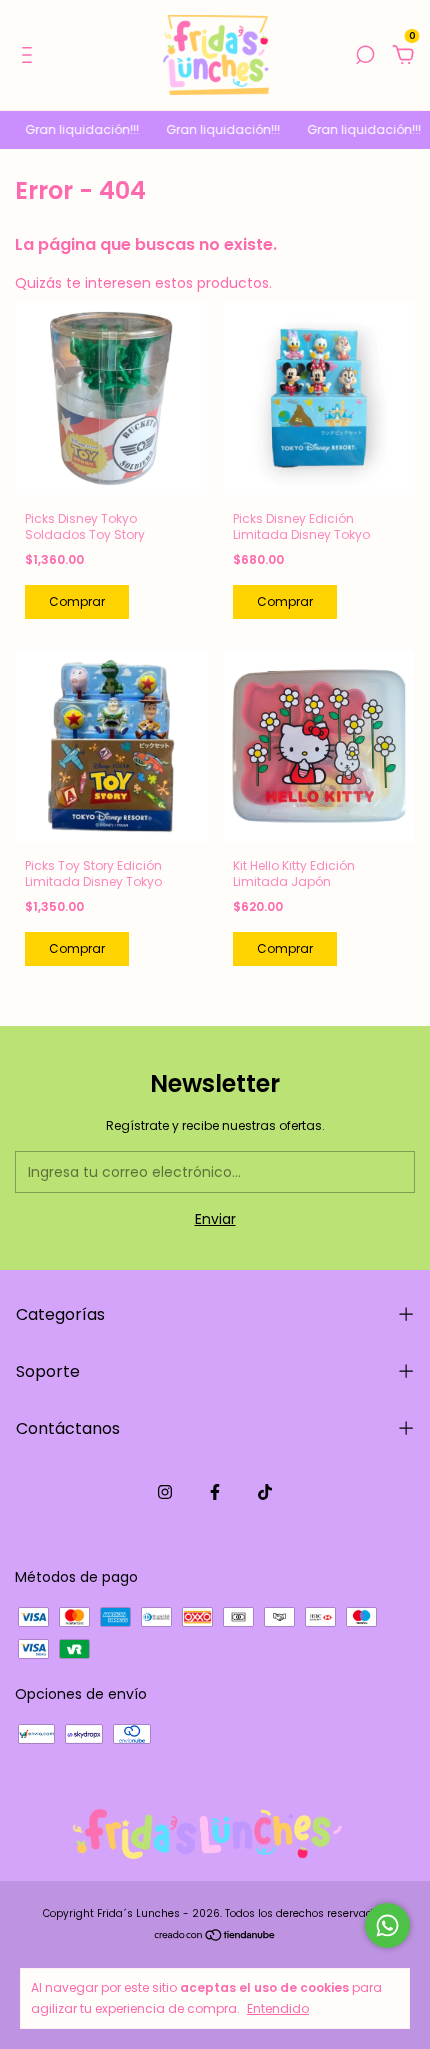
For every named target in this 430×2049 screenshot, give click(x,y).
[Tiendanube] (215, 1937)
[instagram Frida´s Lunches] (165, 1492)
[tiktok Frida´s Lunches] (265, 1492)
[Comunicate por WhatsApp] (387, 1925)
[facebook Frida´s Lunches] (215, 1492)
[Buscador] (365, 56)
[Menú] (30, 56)
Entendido (278, 2008)
